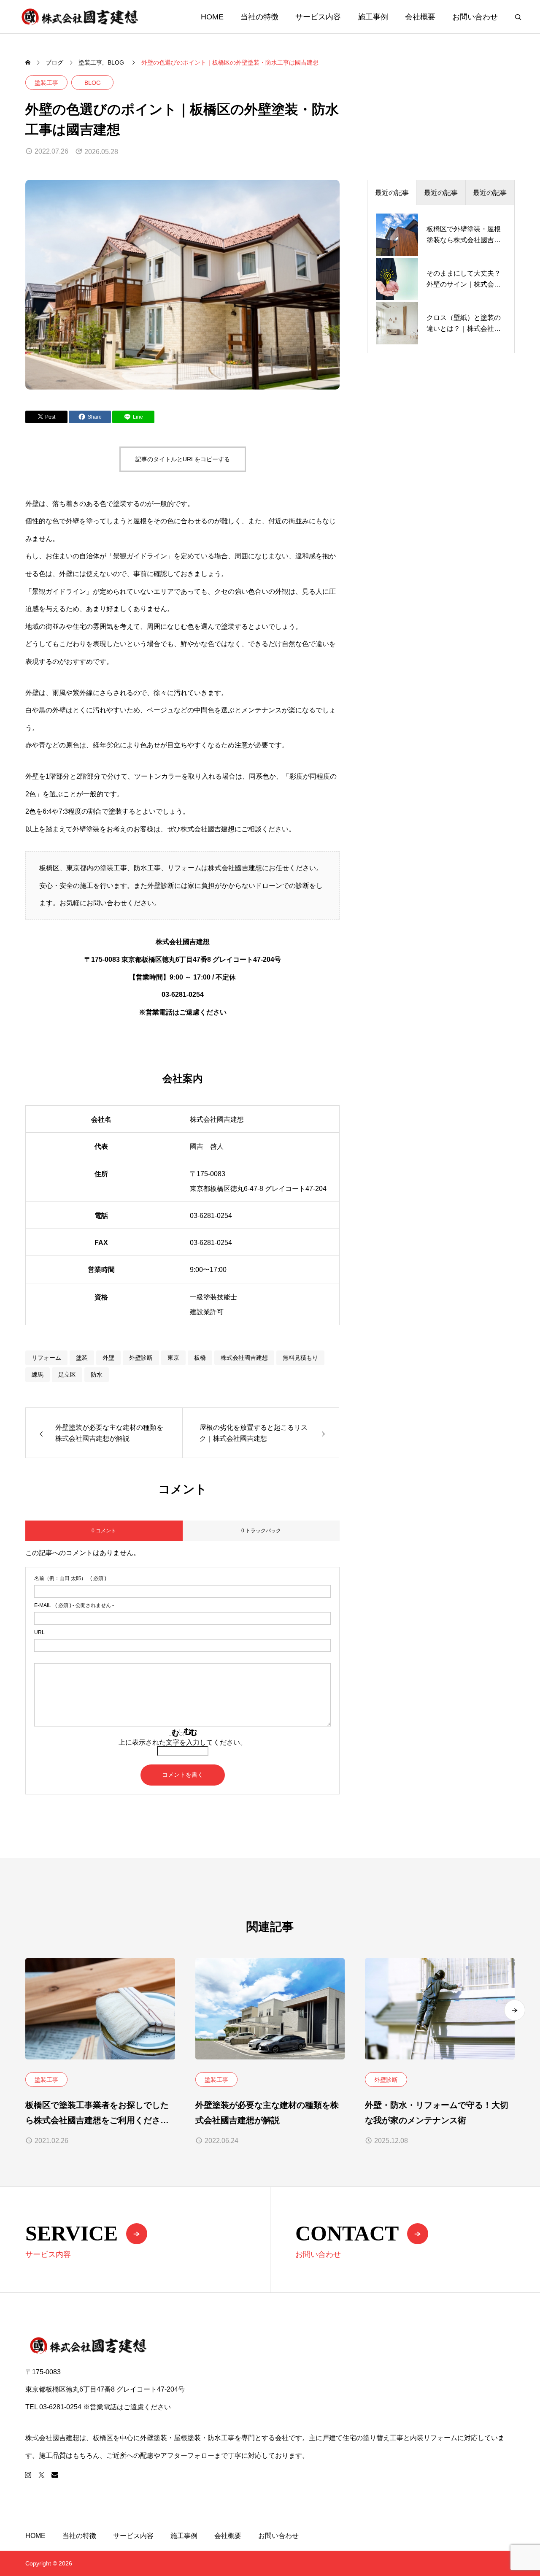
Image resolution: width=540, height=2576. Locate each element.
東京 (173, 1358)
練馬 (38, 1375)
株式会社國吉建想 (244, 1358)
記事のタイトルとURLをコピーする (183, 459)
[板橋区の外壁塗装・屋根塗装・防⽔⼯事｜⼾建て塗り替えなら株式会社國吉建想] (80, 17)
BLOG (93, 83)
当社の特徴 (259, 17)
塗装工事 (46, 83)
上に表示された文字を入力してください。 (183, 1742)
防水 (97, 1375)
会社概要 (420, 17)
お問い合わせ (475, 17)
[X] (41, 2475)
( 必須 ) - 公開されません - (74, 1605)
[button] (515, 2010)
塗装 (82, 1358)
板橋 (200, 1358)
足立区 (67, 1375)
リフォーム (46, 1358)
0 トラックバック (261, 1531)
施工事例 (373, 17)
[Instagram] (28, 2475)
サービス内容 (318, 17)
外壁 (108, 1358)
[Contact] (55, 2475)
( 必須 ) (70, 1578)
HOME (212, 17)
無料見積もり (300, 1358)
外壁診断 (141, 1358)
